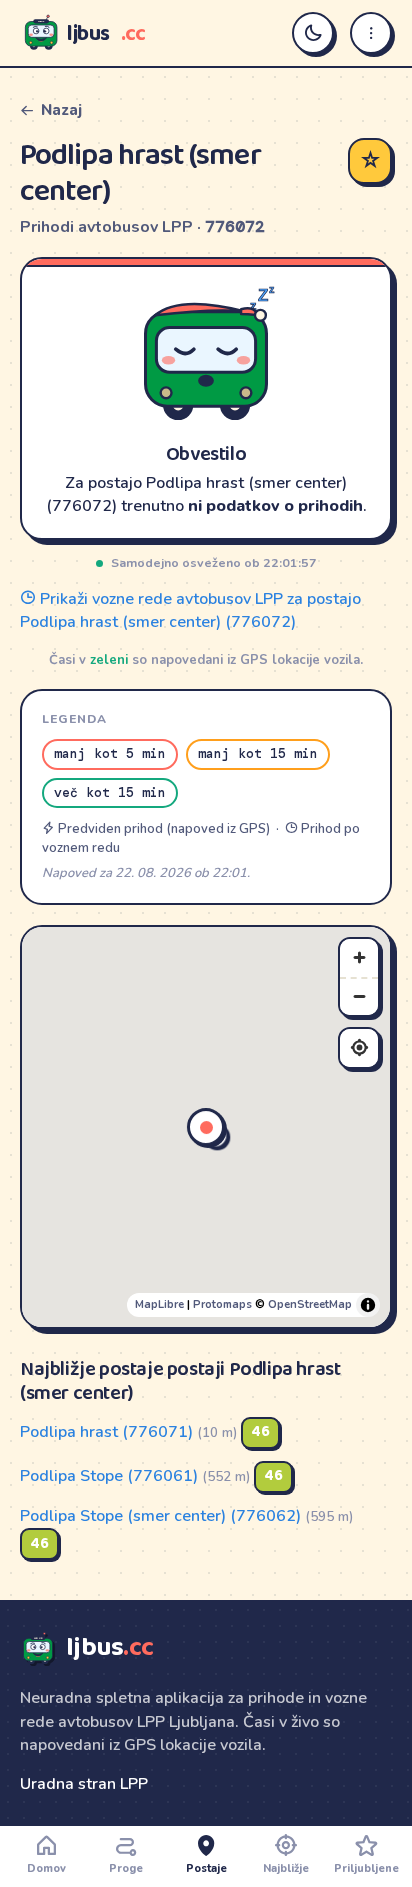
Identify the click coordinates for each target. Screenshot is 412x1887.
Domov (46, 1868)
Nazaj (61, 110)
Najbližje (286, 1868)
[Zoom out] (359, 996)
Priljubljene (366, 1868)
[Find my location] (359, 1048)
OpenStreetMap (310, 1304)
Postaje (206, 1868)
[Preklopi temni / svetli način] (313, 33)
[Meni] (371, 33)
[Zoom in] (359, 958)
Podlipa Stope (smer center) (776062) (160, 1516)
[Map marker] (206, 1127)
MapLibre (159, 1304)
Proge (126, 1868)
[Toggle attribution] (368, 1305)
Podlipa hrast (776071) (106, 1431)
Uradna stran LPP (84, 1784)
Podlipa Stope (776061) (109, 1475)
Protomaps (222, 1304)
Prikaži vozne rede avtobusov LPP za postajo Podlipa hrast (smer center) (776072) (190, 610)
